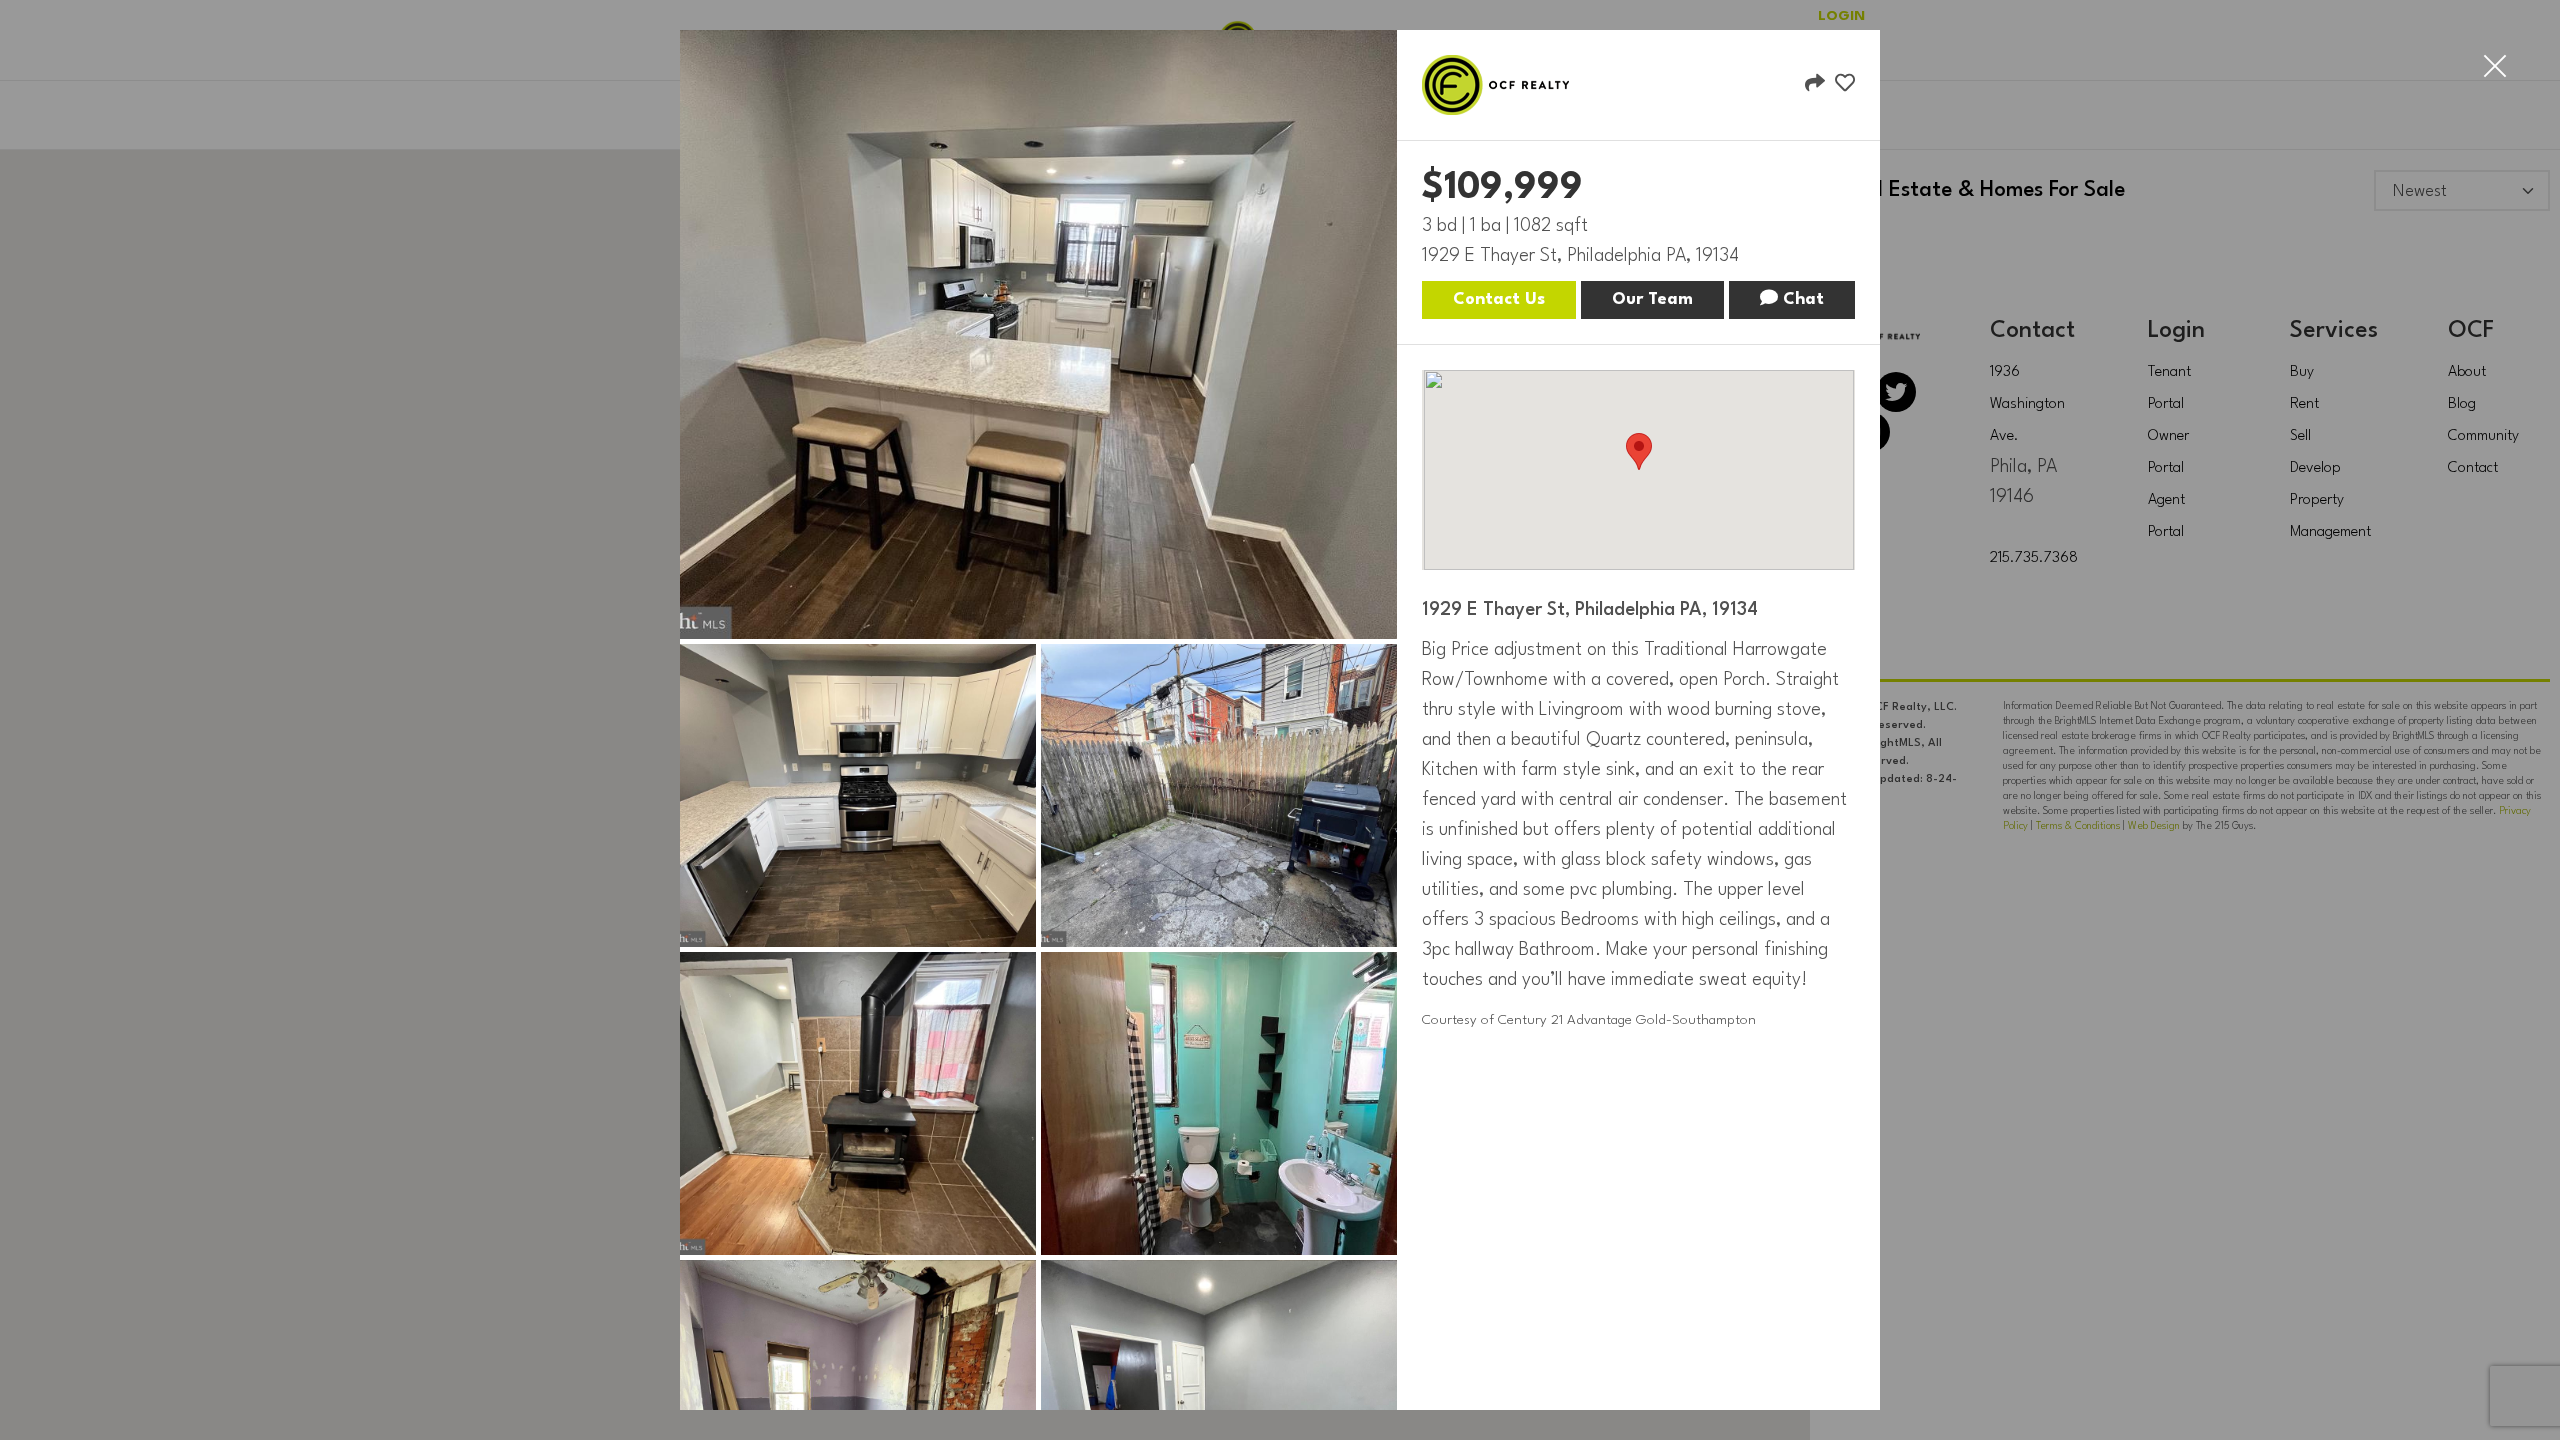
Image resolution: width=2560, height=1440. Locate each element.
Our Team (1652, 299)
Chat (1801, 299)
